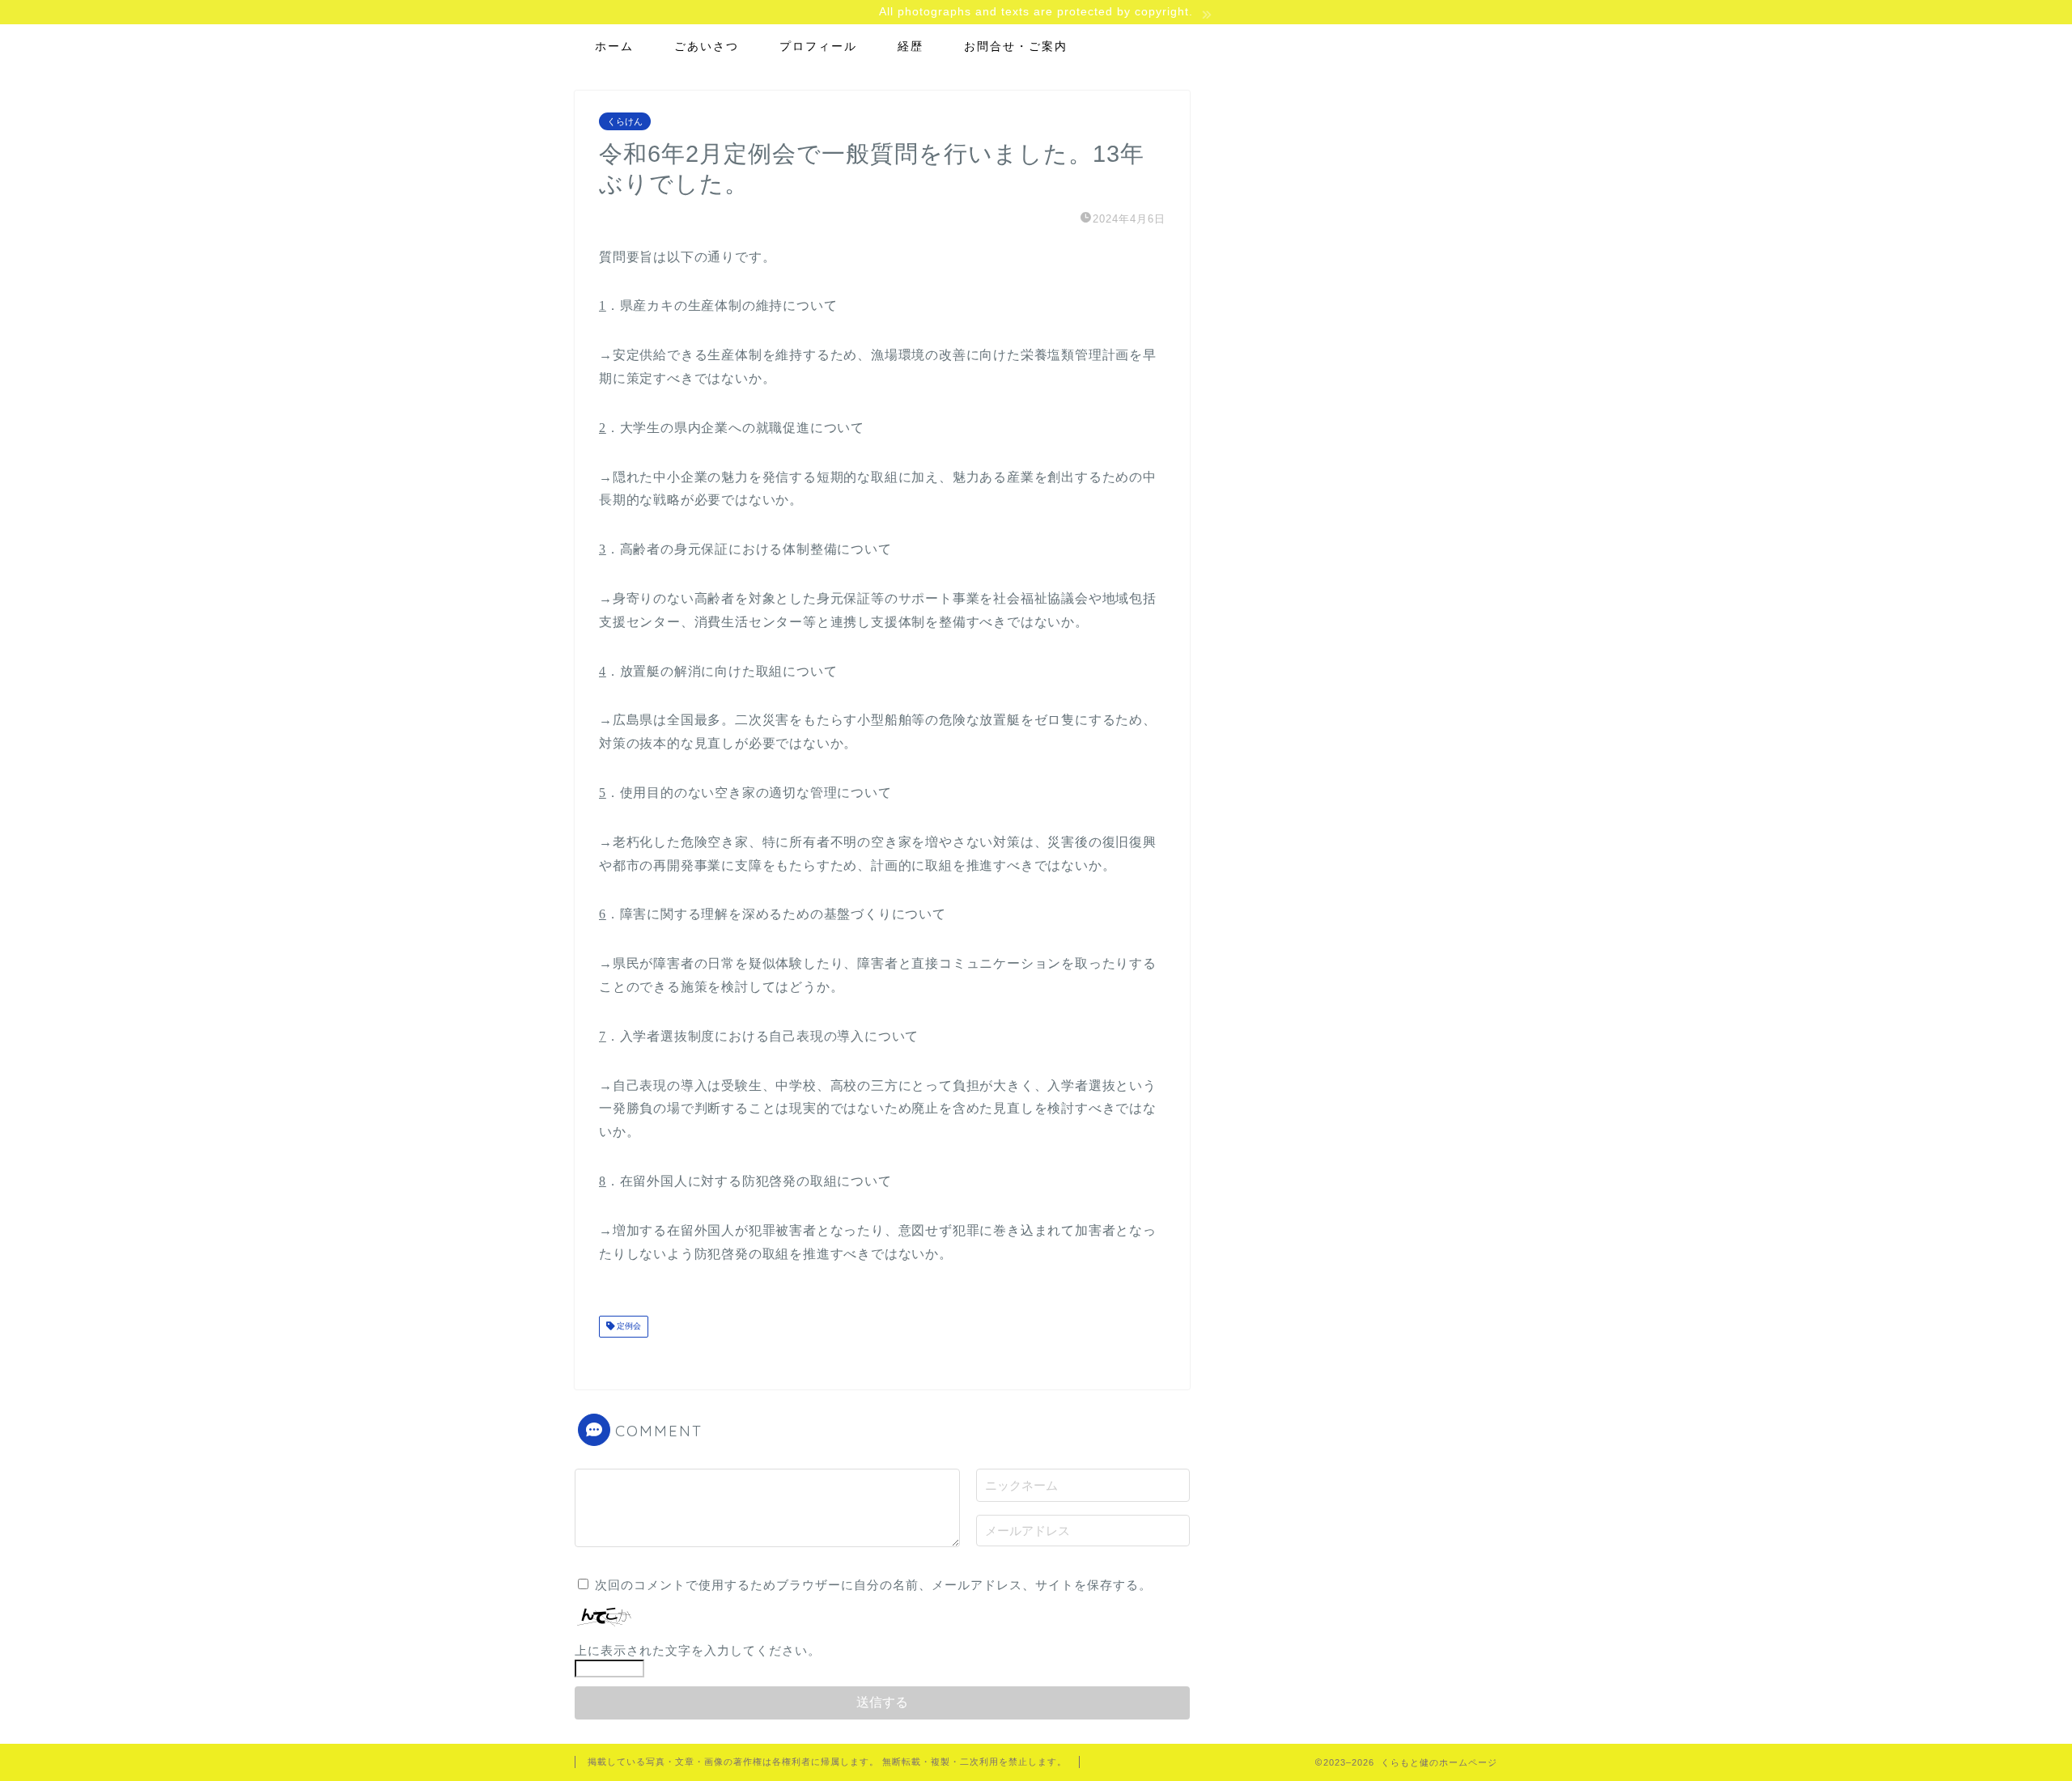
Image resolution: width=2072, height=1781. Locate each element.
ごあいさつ (707, 46)
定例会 (628, 1327)
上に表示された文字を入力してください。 (698, 1650)
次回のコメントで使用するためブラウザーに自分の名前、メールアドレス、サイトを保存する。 (873, 1585)
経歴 (911, 46)
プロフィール (818, 46)
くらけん (625, 121)
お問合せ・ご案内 (1016, 46)
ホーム (614, 46)
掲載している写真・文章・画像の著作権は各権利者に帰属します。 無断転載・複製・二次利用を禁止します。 (827, 1762)
